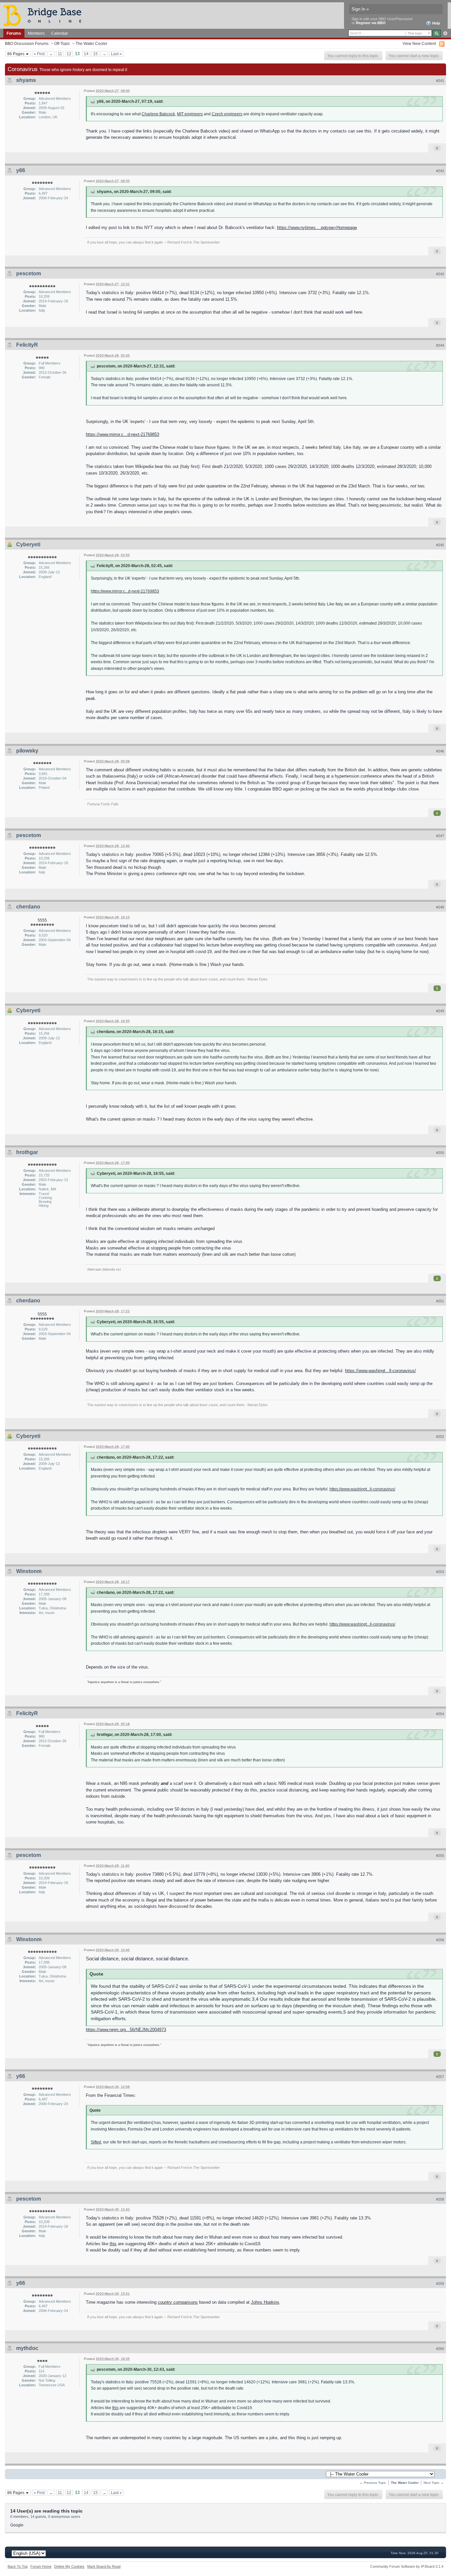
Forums (14, 33)
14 (86, 54)
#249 (440, 1011)
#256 (440, 1940)
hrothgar (27, 1152)
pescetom (29, 273)
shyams (26, 80)
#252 (440, 1437)
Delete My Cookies (69, 2566)
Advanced (445, 33)
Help (436, 23)
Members (36, 33)
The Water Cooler (91, 43)
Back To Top (18, 2566)
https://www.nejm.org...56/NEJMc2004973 (126, 2030)
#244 (440, 345)
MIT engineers (190, 114)
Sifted (96, 2142)
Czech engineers (227, 114)
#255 (440, 1856)
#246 (440, 751)
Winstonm (29, 1571)
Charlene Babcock (158, 114)
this (113, 2244)
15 (95, 54)
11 (60, 54)
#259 (440, 2284)
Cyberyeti (28, 544)
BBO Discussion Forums (27, 43)
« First (39, 54)
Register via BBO (371, 23)
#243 (440, 274)
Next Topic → (434, 2483)
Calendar (60, 33)
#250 (440, 1153)
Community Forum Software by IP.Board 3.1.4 (407, 2566)
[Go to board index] (45, 15)
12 (69, 54)
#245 (440, 545)
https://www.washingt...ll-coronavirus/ (381, 1371)
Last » (116, 54)
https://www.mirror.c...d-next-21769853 (122, 434)
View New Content (419, 43)
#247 (440, 836)
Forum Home (41, 2566)
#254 (440, 1714)
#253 (440, 1572)
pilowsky (27, 751)
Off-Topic (62, 43)
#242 (440, 171)
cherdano (28, 907)
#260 (440, 2349)
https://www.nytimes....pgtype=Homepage (317, 228)
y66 (21, 170)
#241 (440, 81)
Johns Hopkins (265, 2302)
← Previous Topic (373, 2483)
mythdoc (27, 2348)
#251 (440, 1301)
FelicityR (27, 345)
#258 (440, 2199)
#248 (440, 907)
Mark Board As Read (104, 2566)
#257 (440, 2077)
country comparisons (178, 2302)
